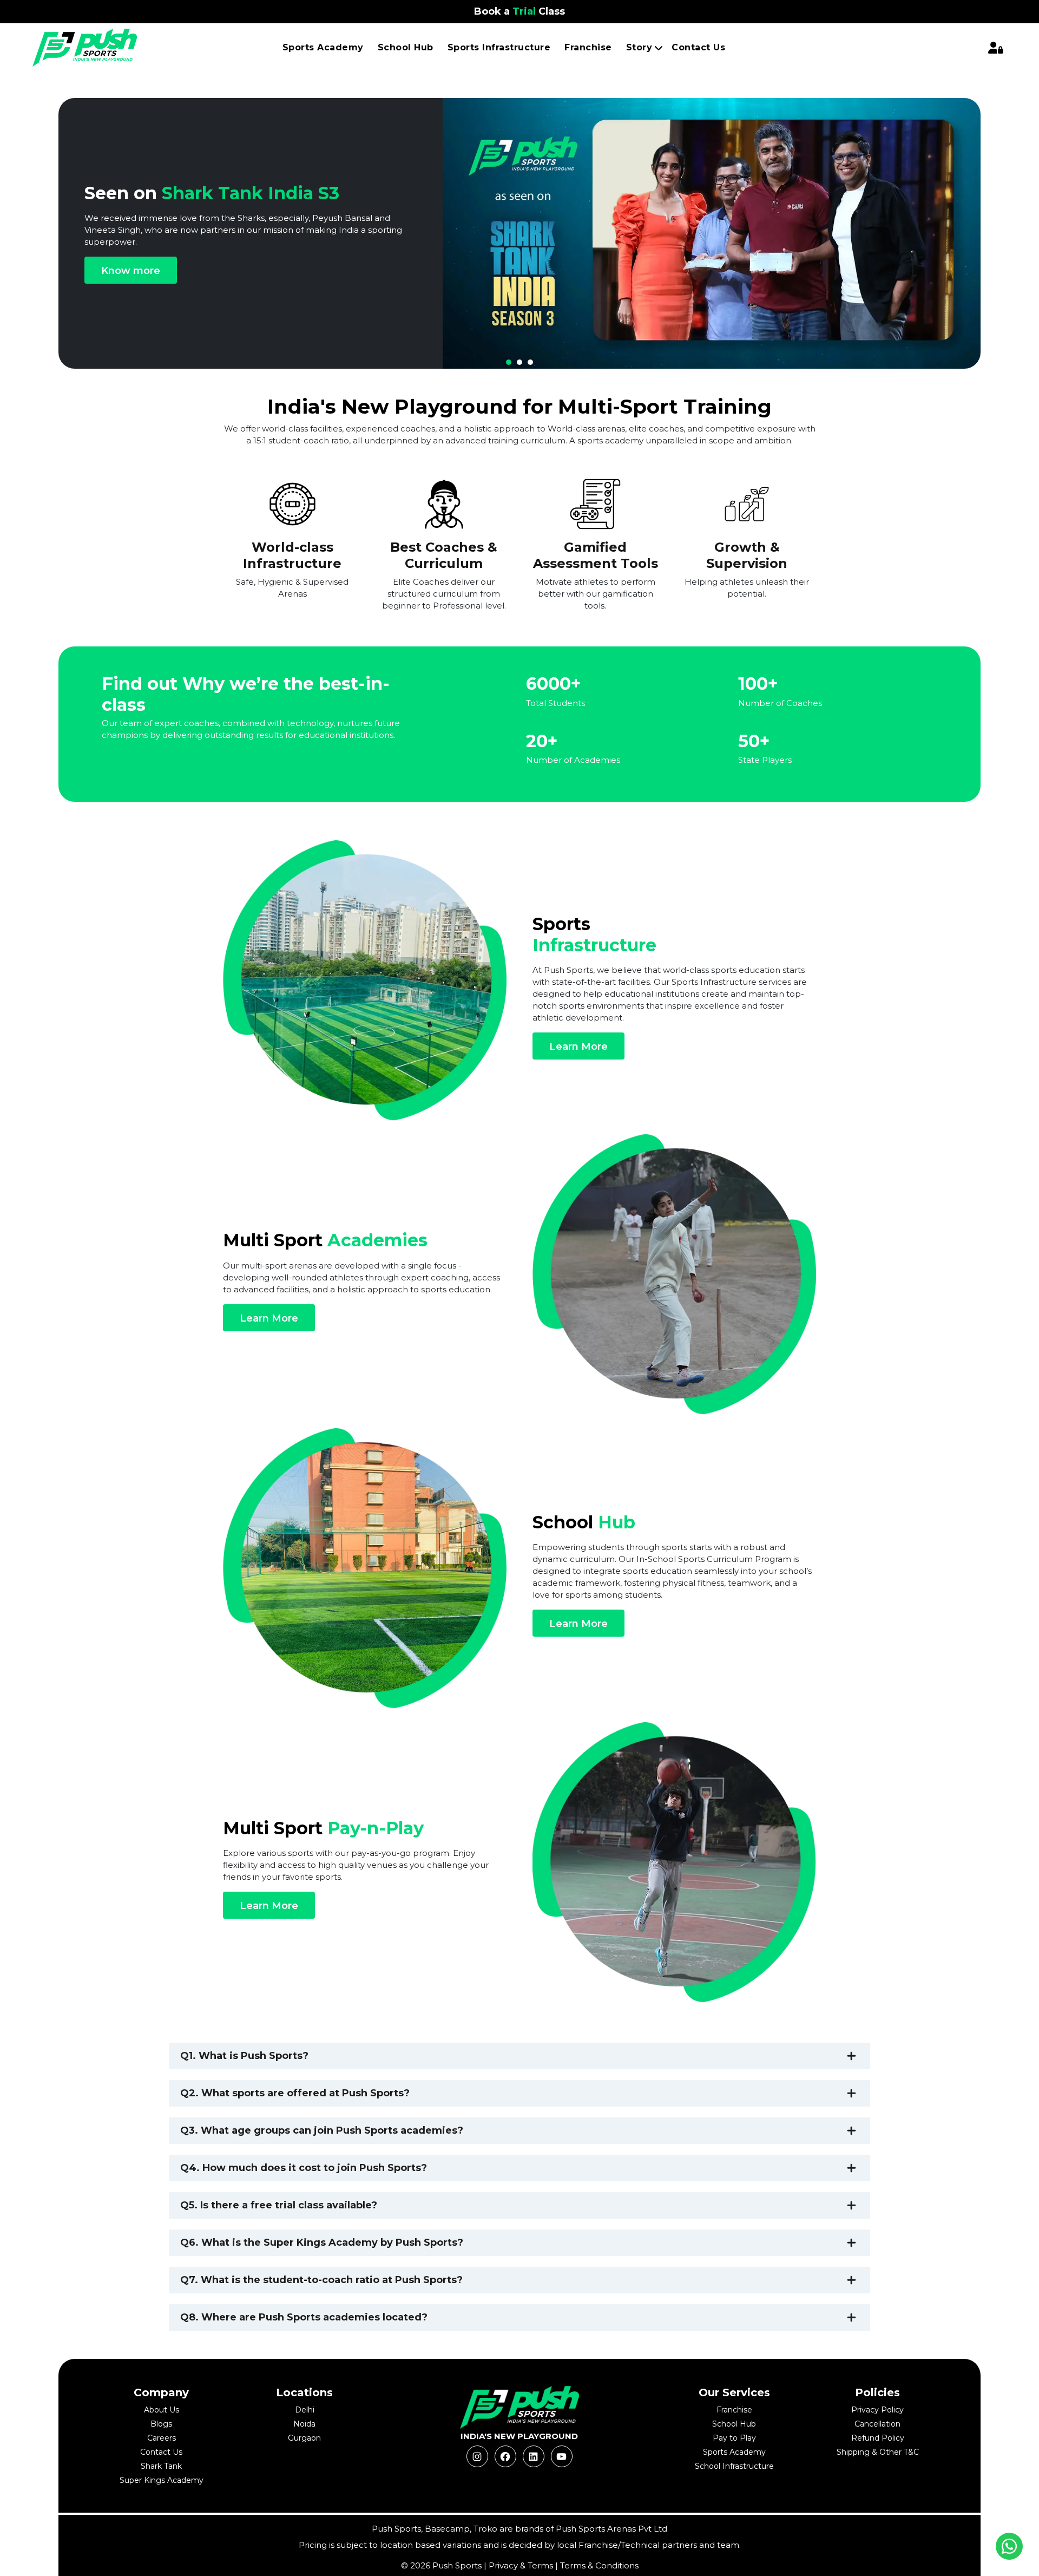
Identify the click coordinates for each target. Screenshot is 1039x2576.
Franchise (588, 47)
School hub (406, 47)
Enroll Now (486, 281)
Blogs (161, 2424)
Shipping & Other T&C (878, 2452)
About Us (162, 2410)
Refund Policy (878, 2438)
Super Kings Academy (162, 2480)
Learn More (578, 1047)
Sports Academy (323, 47)
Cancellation (877, 2424)
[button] (509, 362)
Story (639, 47)
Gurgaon (304, 2438)
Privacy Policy (877, 2410)
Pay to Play (734, 2438)
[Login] (996, 48)
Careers (162, 2438)
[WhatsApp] (1009, 2546)
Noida (304, 2424)
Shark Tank (161, 2466)
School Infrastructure (734, 2466)
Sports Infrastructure (499, 47)
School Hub (734, 2424)
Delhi (305, 2410)
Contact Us (698, 47)
